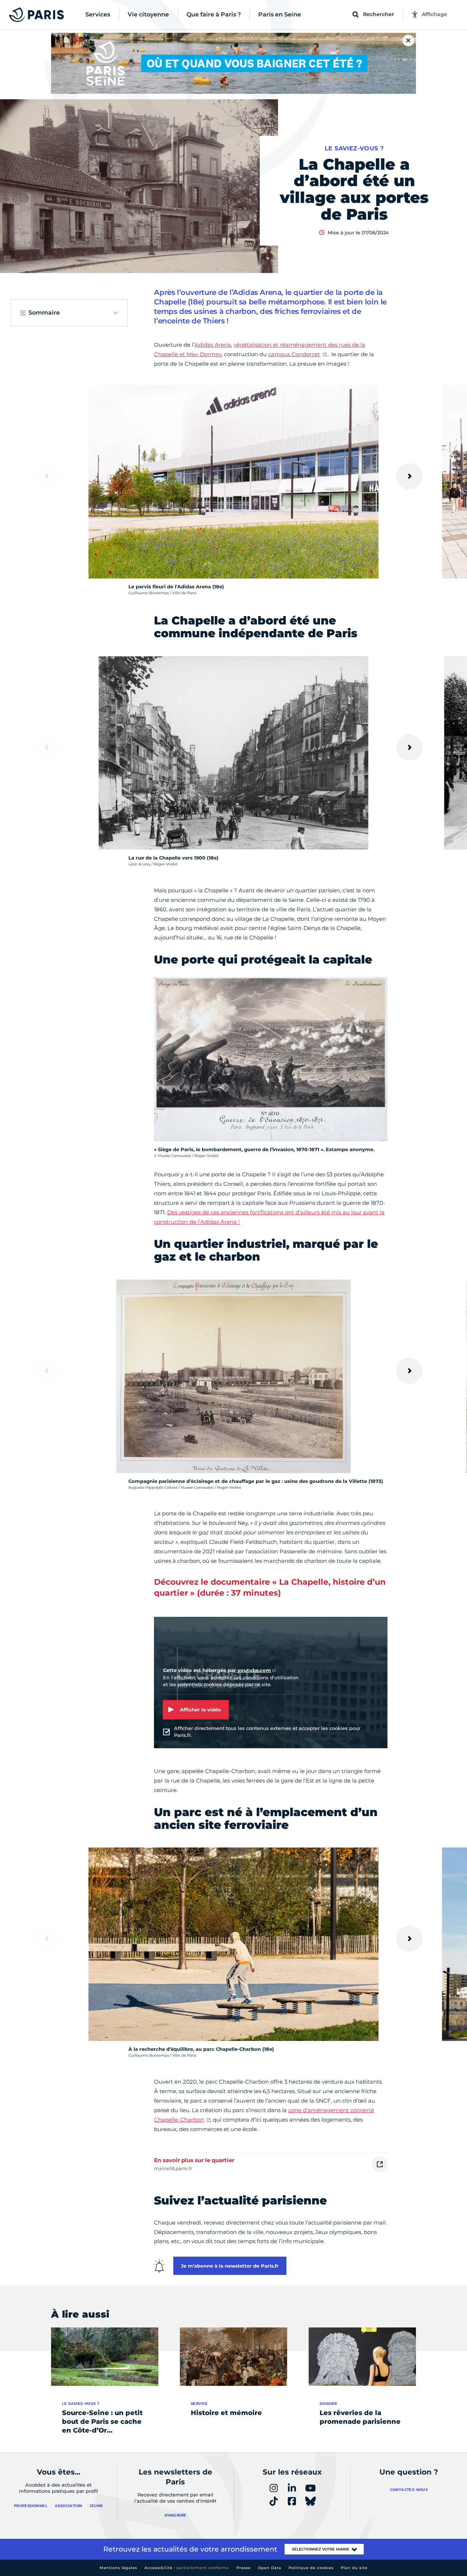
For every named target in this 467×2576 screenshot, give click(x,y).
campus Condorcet (294, 354)
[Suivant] (409, 476)
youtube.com (254, 1670)
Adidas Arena (213, 345)
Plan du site (354, 2568)
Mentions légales (118, 2568)
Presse (244, 2568)
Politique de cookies (311, 2568)
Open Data (270, 2568)
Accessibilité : (187, 2568)
